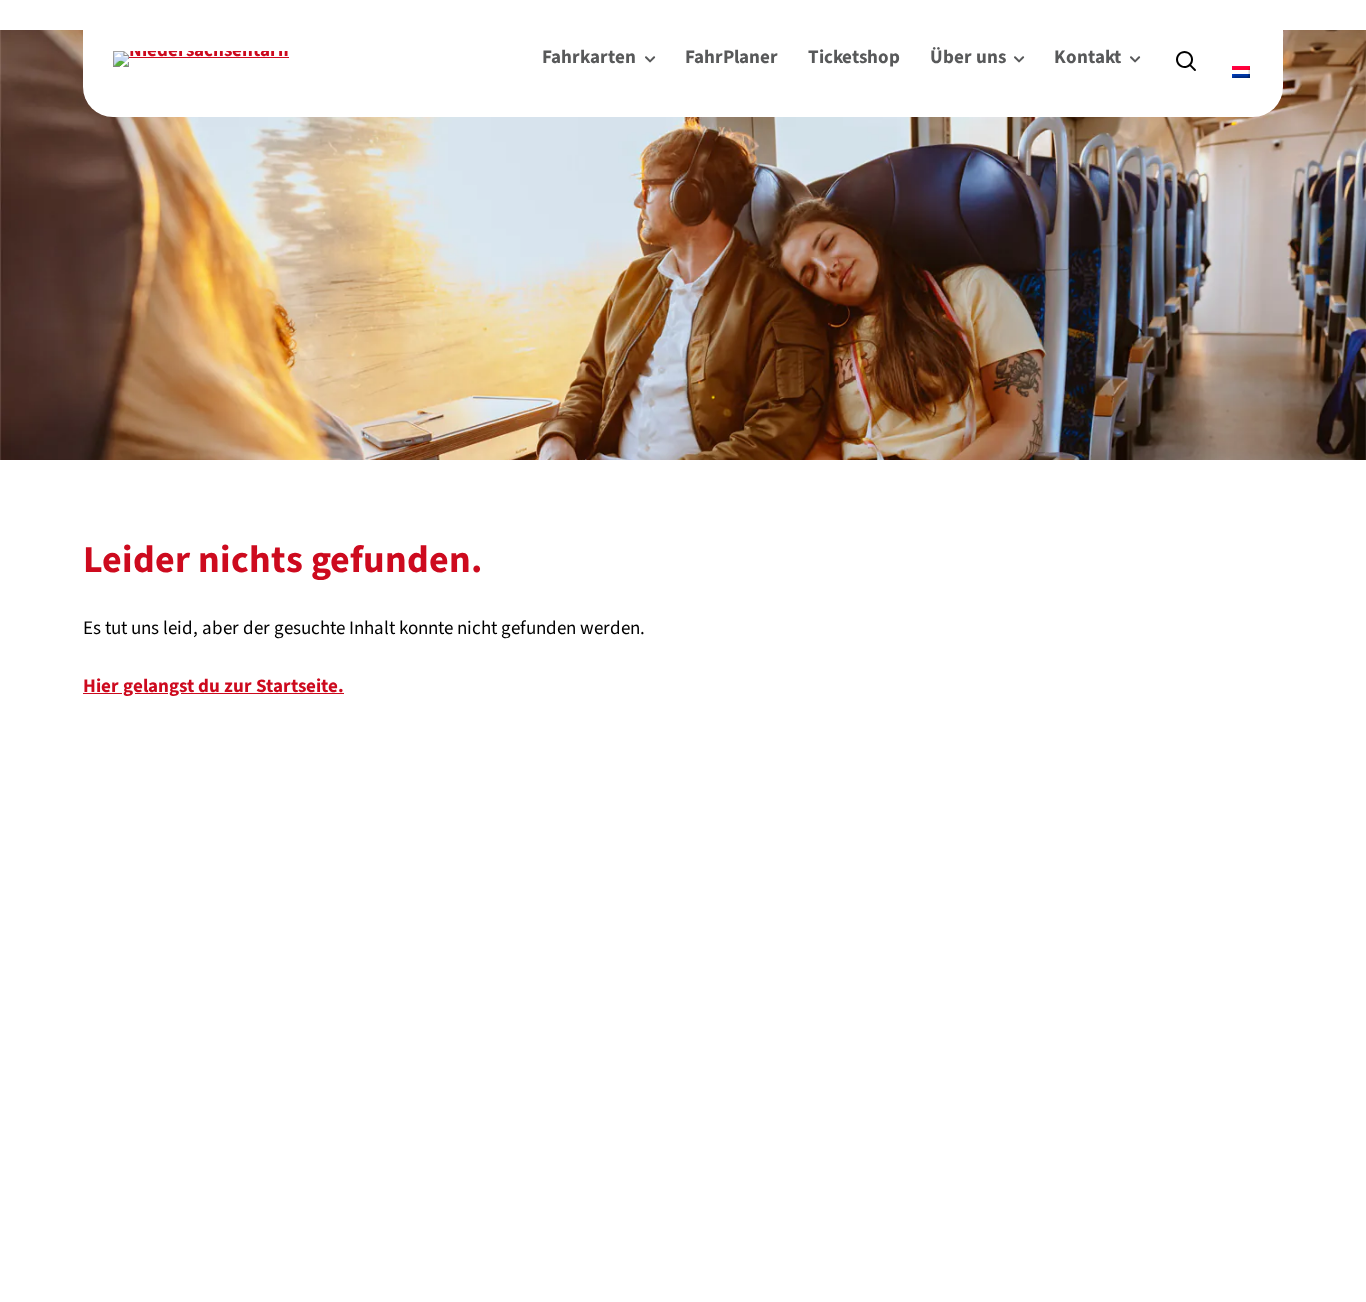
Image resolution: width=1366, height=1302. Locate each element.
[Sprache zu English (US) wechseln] (1233, 43)
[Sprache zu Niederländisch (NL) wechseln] (1242, 72)
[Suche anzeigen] (1186, 59)
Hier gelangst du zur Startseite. (213, 686)
